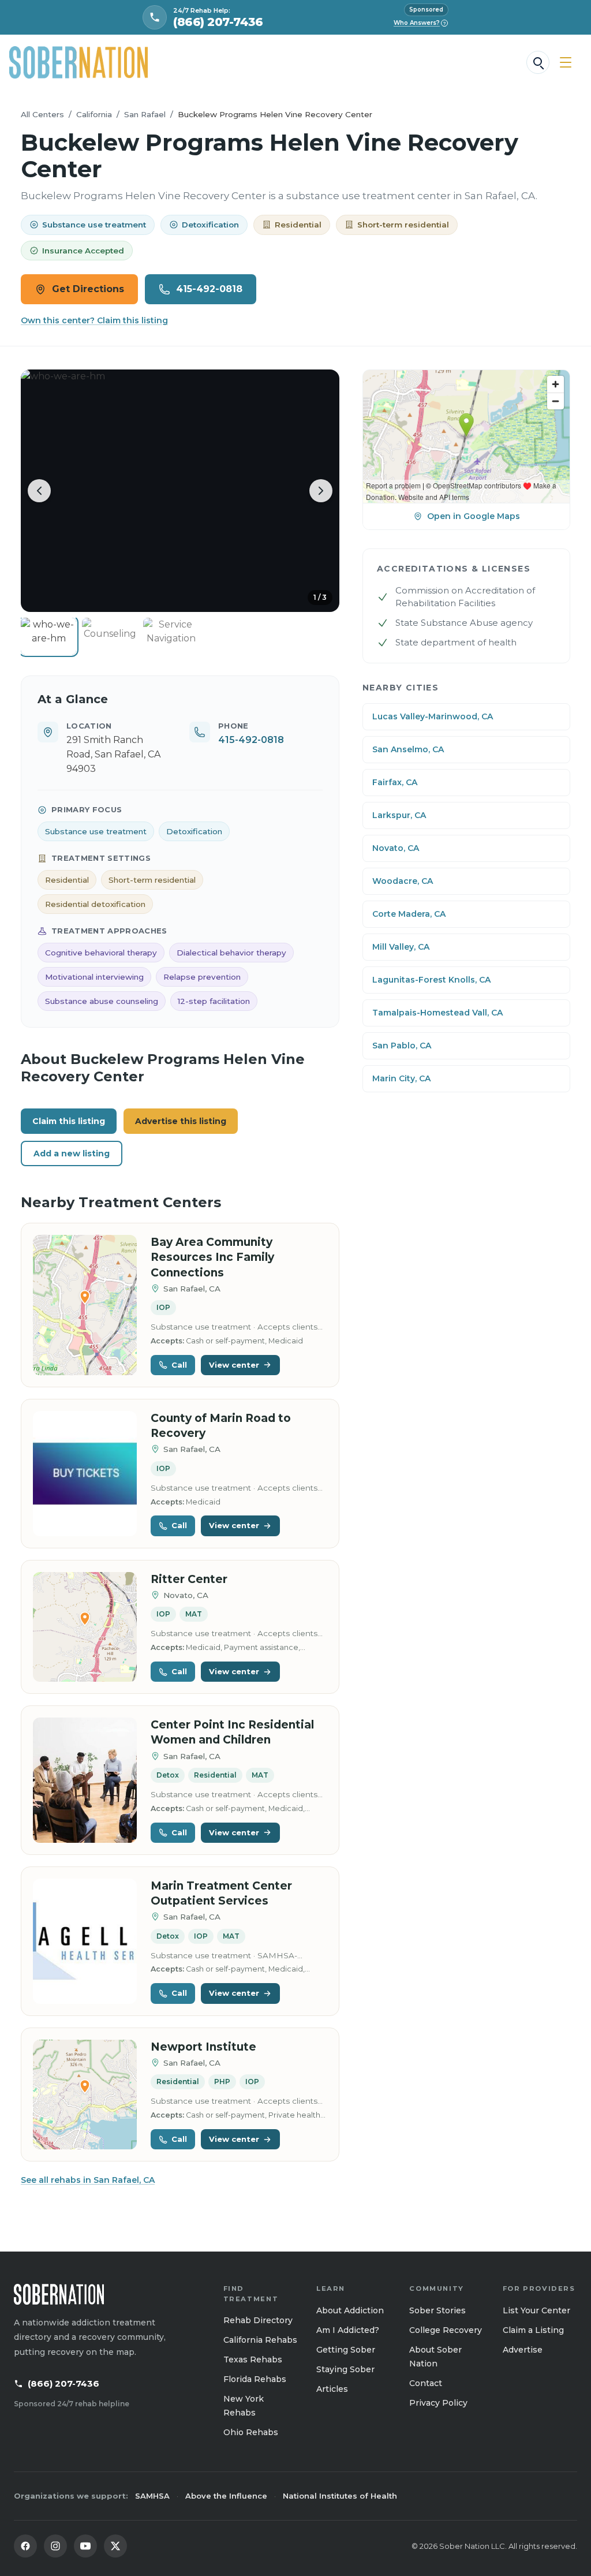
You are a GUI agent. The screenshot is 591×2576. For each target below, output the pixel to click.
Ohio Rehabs (251, 2432)
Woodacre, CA (403, 881)
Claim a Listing (533, 2330)
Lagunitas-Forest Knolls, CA (431, 980)
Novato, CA (396, 848)
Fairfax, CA (395, 782)
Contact (426, 2383)
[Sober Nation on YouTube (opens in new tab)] (85, 2546)
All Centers (42, 114)
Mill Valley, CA (401, 947)
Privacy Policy (438, 2403)
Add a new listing (72, 1153)
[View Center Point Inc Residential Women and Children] (85, 1780)
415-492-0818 (209, 289)
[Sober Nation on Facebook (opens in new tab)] (25, 2546)
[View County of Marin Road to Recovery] (85, 1474)
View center (234, 1365)
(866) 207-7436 (63, 2383)
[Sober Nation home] (78, 62)
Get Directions (88, 289)
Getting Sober (346, 2350)
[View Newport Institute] (85, 2095)
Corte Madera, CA (409, 914)
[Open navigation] (566, 62)
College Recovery (446, 2330)
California (94, 114)
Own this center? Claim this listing (94, 320)
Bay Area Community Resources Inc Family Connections (212, 1257)
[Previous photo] (39, 491)
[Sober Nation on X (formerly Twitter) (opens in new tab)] (115, 2546)
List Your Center (536, 2310)
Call (179, 1365)
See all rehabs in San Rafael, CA (88, 2180)
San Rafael (145, 114)
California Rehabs (260, 2340)
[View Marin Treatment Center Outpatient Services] (85, 1941)
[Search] (538, 62)
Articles (332, 2389)
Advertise (523, 2350)
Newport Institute (203, 2047)
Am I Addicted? (348, 2330)
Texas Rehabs (253, 2360)
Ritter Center (189, 1579)
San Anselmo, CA (408, 749)
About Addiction (350, 2310)
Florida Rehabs (255, 2379)
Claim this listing (69, 1121)
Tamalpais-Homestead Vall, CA (437, 1013)
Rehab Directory (258, 2320)
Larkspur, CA (399, 815)
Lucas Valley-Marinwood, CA (433, 716)
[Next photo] (321, 491)
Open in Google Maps (474, 516)
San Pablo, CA (402, 1046)
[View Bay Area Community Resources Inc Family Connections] (85, 1305)
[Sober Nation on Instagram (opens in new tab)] (55, 2546)
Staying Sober (345, 2369)
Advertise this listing (181, 1121)
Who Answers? (420, 23)
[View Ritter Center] (85, 1627)
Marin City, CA (401, 1078)
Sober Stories (437, 2310)
